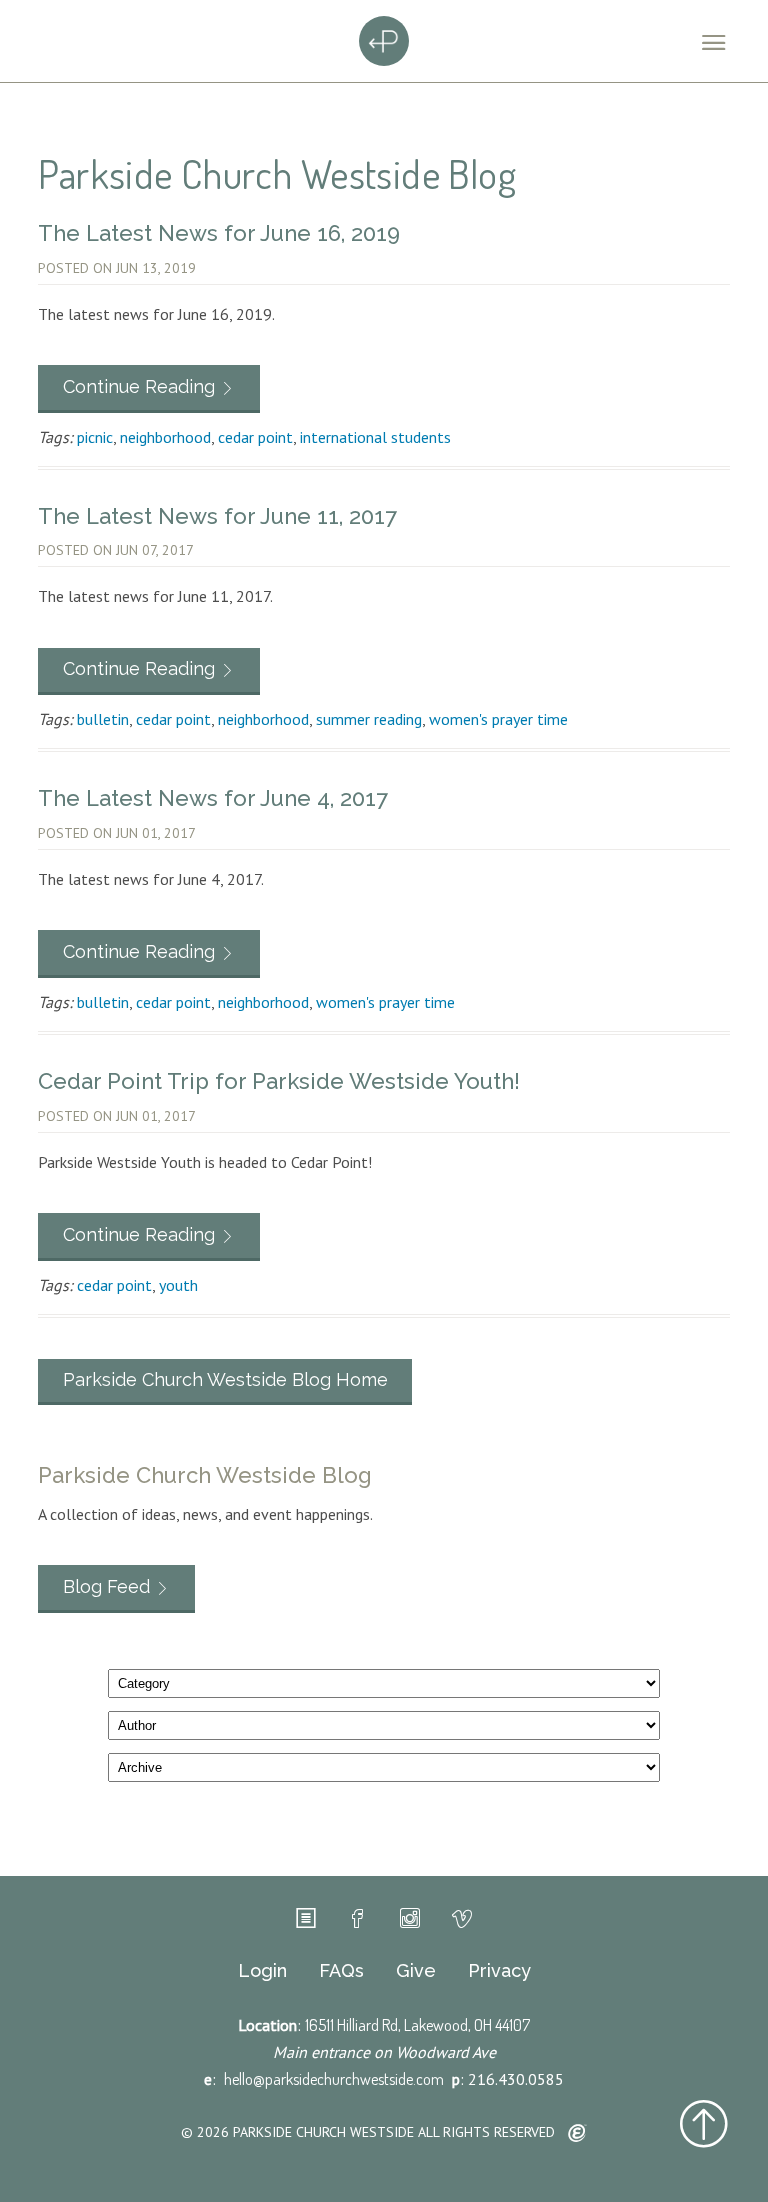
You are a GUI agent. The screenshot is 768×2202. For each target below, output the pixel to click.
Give (416, 1971)
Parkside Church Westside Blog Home (225, 1379)
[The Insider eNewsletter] (306, 1919)
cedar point (255, 437)
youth (178, 1285)
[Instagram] (410, 1919)
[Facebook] (358, 1919)
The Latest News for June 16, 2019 (219, 233)
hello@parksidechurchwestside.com (334, 2079)
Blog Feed (106, 1586)
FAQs (341, 1971)
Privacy (499, 1971)
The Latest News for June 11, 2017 (217, 516)
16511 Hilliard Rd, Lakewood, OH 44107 (417, 2025)
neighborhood (165, 437)
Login (262, 1971)
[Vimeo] (462, 1919)
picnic (95, 437)
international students (375, 437)
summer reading (369, 719)
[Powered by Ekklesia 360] (577, 2134)
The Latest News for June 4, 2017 (213, 798)
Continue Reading (139, 386)
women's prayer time (498, 719)
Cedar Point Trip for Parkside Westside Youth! (279, 1081)
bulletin (103, 719)
